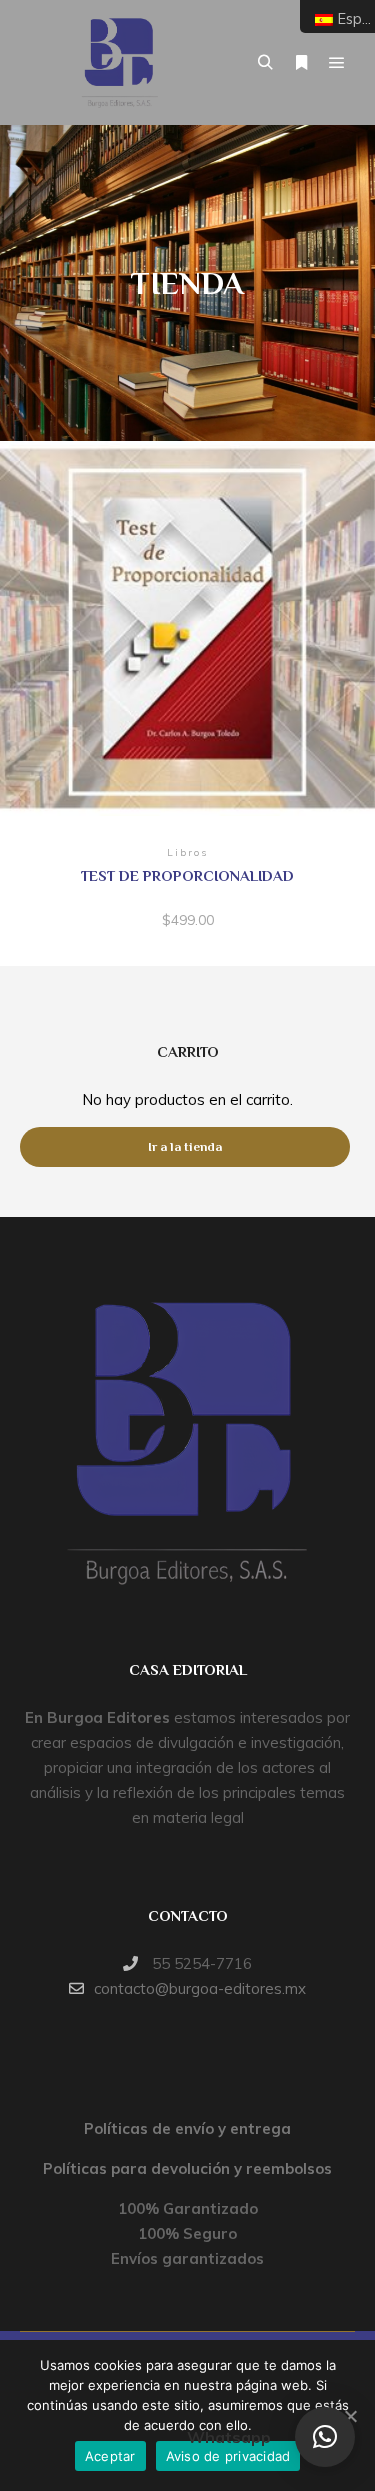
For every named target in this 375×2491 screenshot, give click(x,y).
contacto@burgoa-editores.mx (200, 1988)
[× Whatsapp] (325, 2437)
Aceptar (110, 2456)
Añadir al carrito (188, 635)
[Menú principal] (337, 63)
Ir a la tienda (185, 1146)
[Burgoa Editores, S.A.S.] (120, 62)
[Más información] (301, 63)
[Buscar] (265, 63)
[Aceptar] (350, 2416)
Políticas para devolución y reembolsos (187, 2168)
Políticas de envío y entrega (187, 2128)
